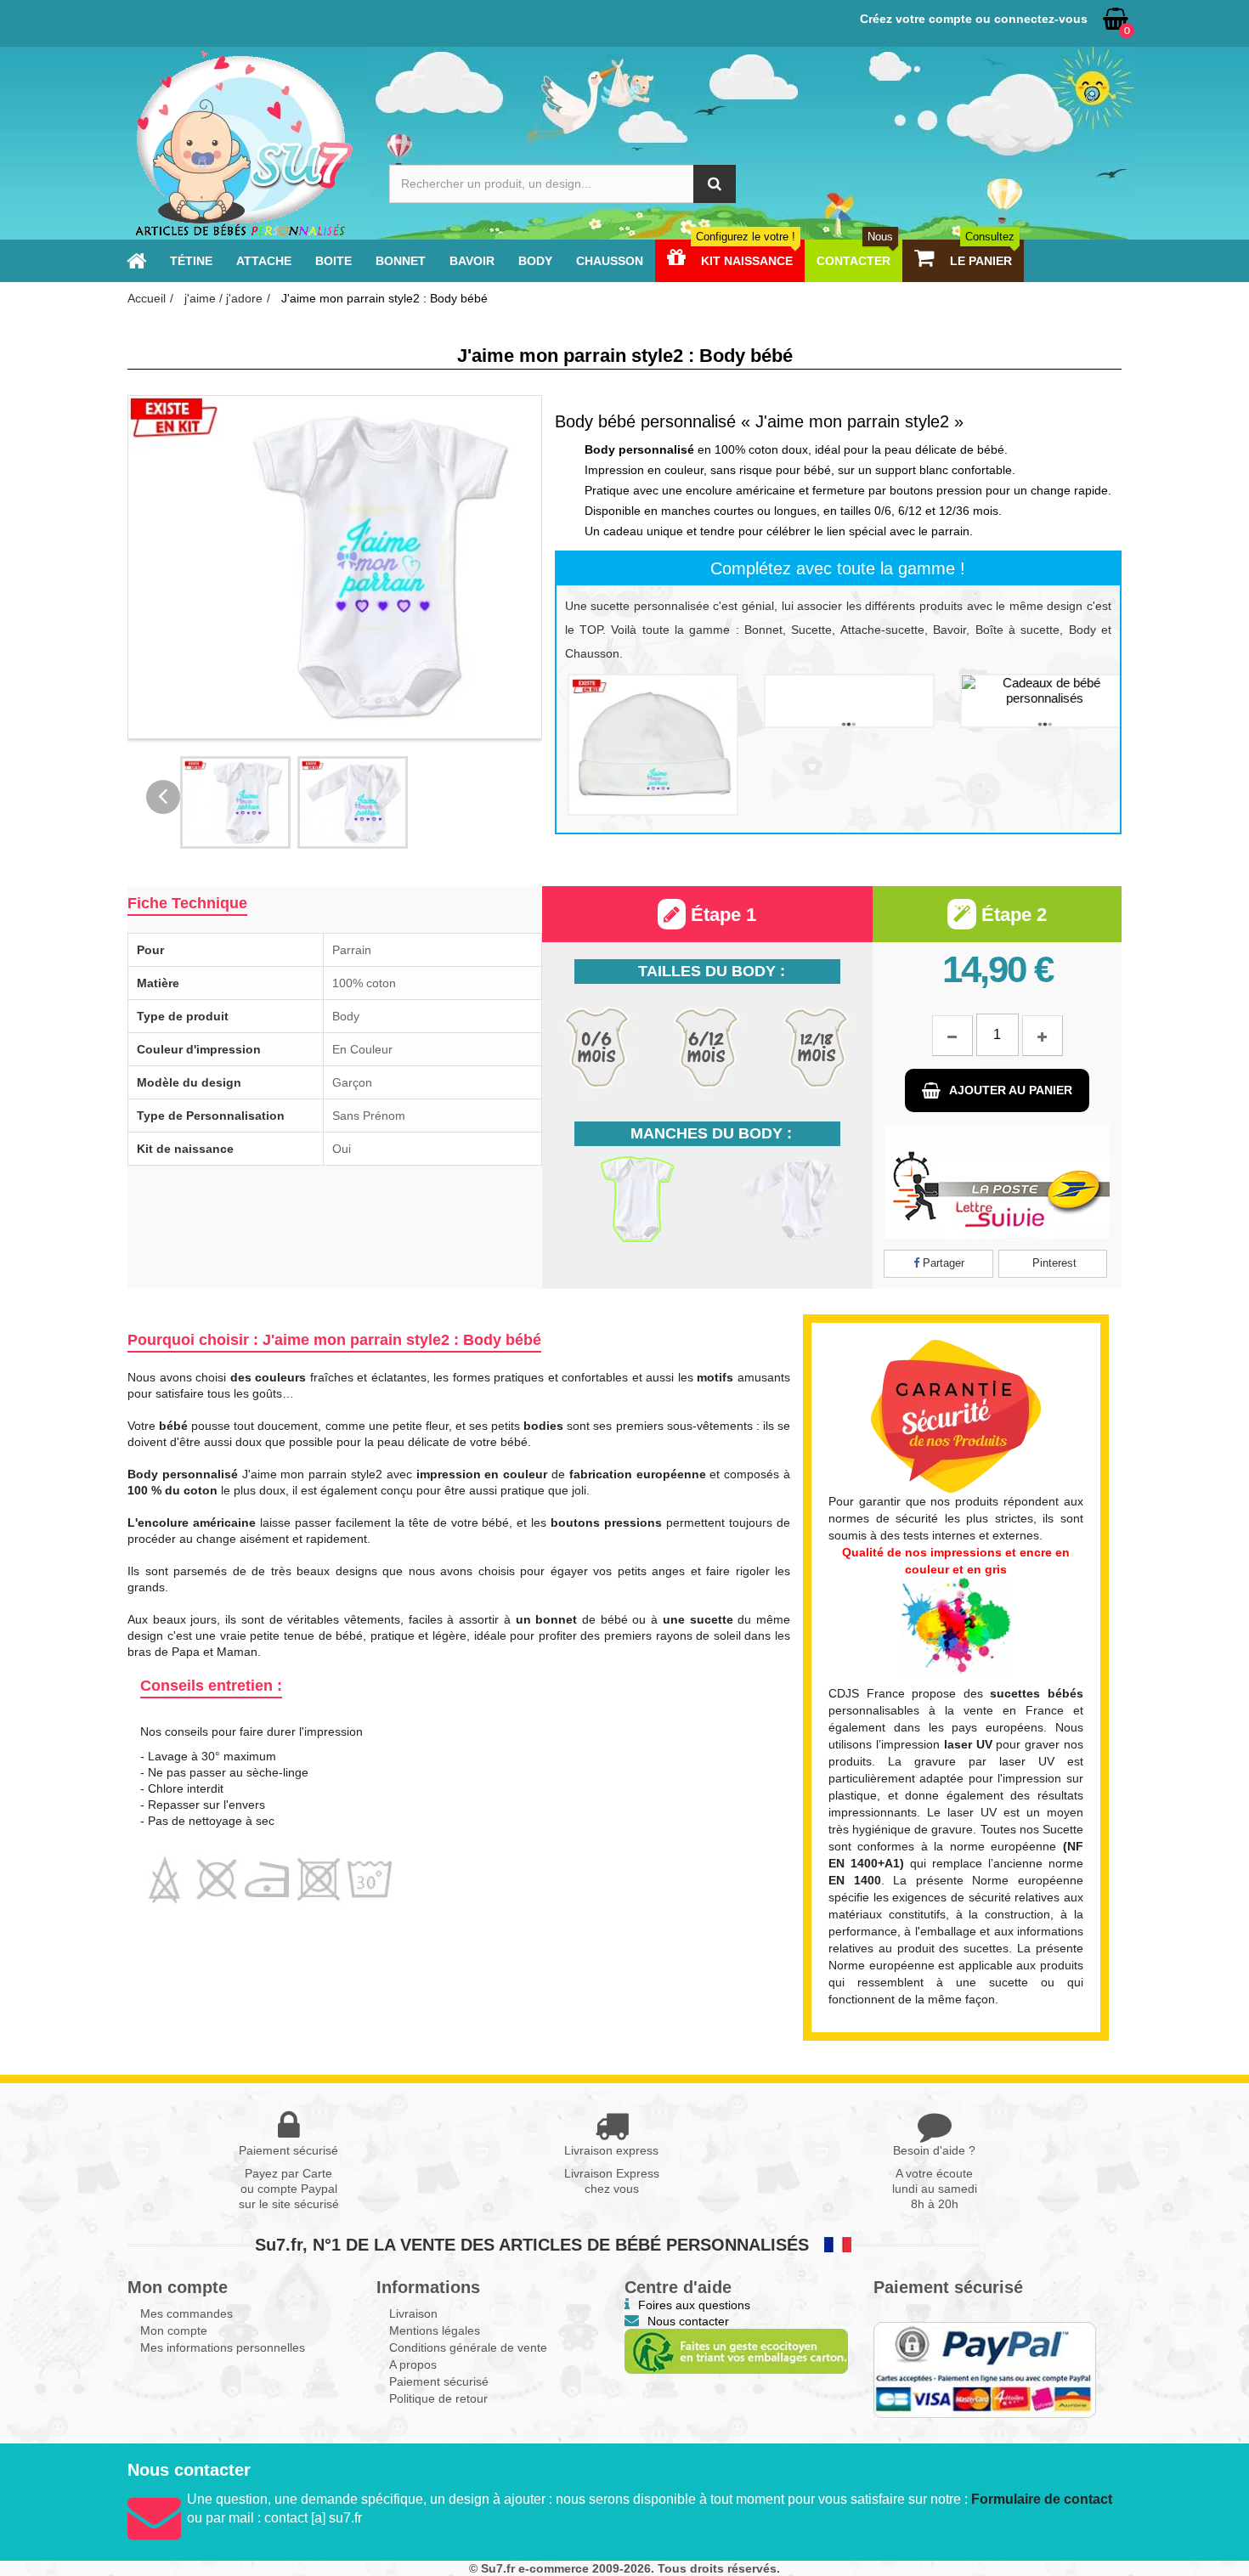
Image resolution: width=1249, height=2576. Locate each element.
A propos (413, 2364)
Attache (264, 261)
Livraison (413, 2313)
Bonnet (401, 261)
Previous (163, 797)
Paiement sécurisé (439, 2381)
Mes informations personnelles (223, 2347)
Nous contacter (688, 2321)
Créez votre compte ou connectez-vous (974, 19)
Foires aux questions (694, 2305)
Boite (333, 261)
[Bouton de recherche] (715, 184)
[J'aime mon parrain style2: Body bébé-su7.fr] (235, 802)
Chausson (610, 261)
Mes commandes (187, 2313)
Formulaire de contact (1042, 2499)
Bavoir (472, 261)
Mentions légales (435, 2330)
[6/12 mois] (706, 1047)
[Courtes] (624, 1199)
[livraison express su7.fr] (997, 1182)
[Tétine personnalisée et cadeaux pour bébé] (136, 261)
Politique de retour (438, 2398)
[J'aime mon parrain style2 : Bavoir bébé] (838, 701)
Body (535, 261)
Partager (942, 1263)
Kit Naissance (746, 261)
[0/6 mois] (597, 1047)
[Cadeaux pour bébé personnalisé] (243, 143)
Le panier (981, 261)
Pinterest (1053, 1263)
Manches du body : (711, 1133)
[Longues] (789, 1199)
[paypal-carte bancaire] (985, 2370)
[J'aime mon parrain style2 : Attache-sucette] (1034, 701)
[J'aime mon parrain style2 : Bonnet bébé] (642, 745)
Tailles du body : (712, 971)
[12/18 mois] (816, 1047)
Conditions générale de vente (468, 2347)
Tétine (191, 261)
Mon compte (174, 2330)
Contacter (855, 261)
